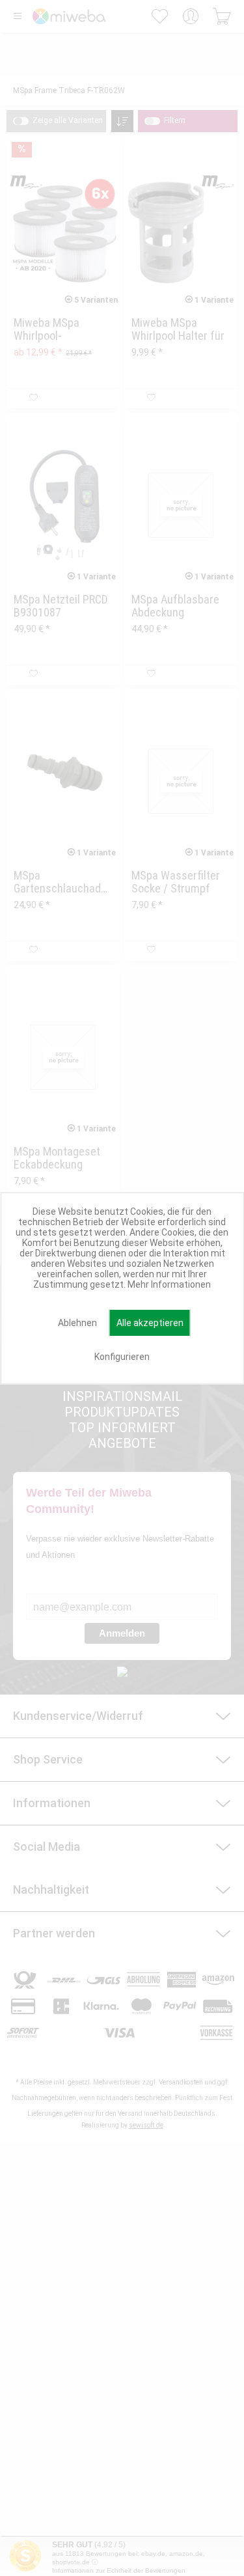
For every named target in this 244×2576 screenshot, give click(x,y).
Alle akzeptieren (150, 1323)
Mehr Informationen (169, 1284)
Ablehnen (77, 1323)
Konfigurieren (122, 1357)
